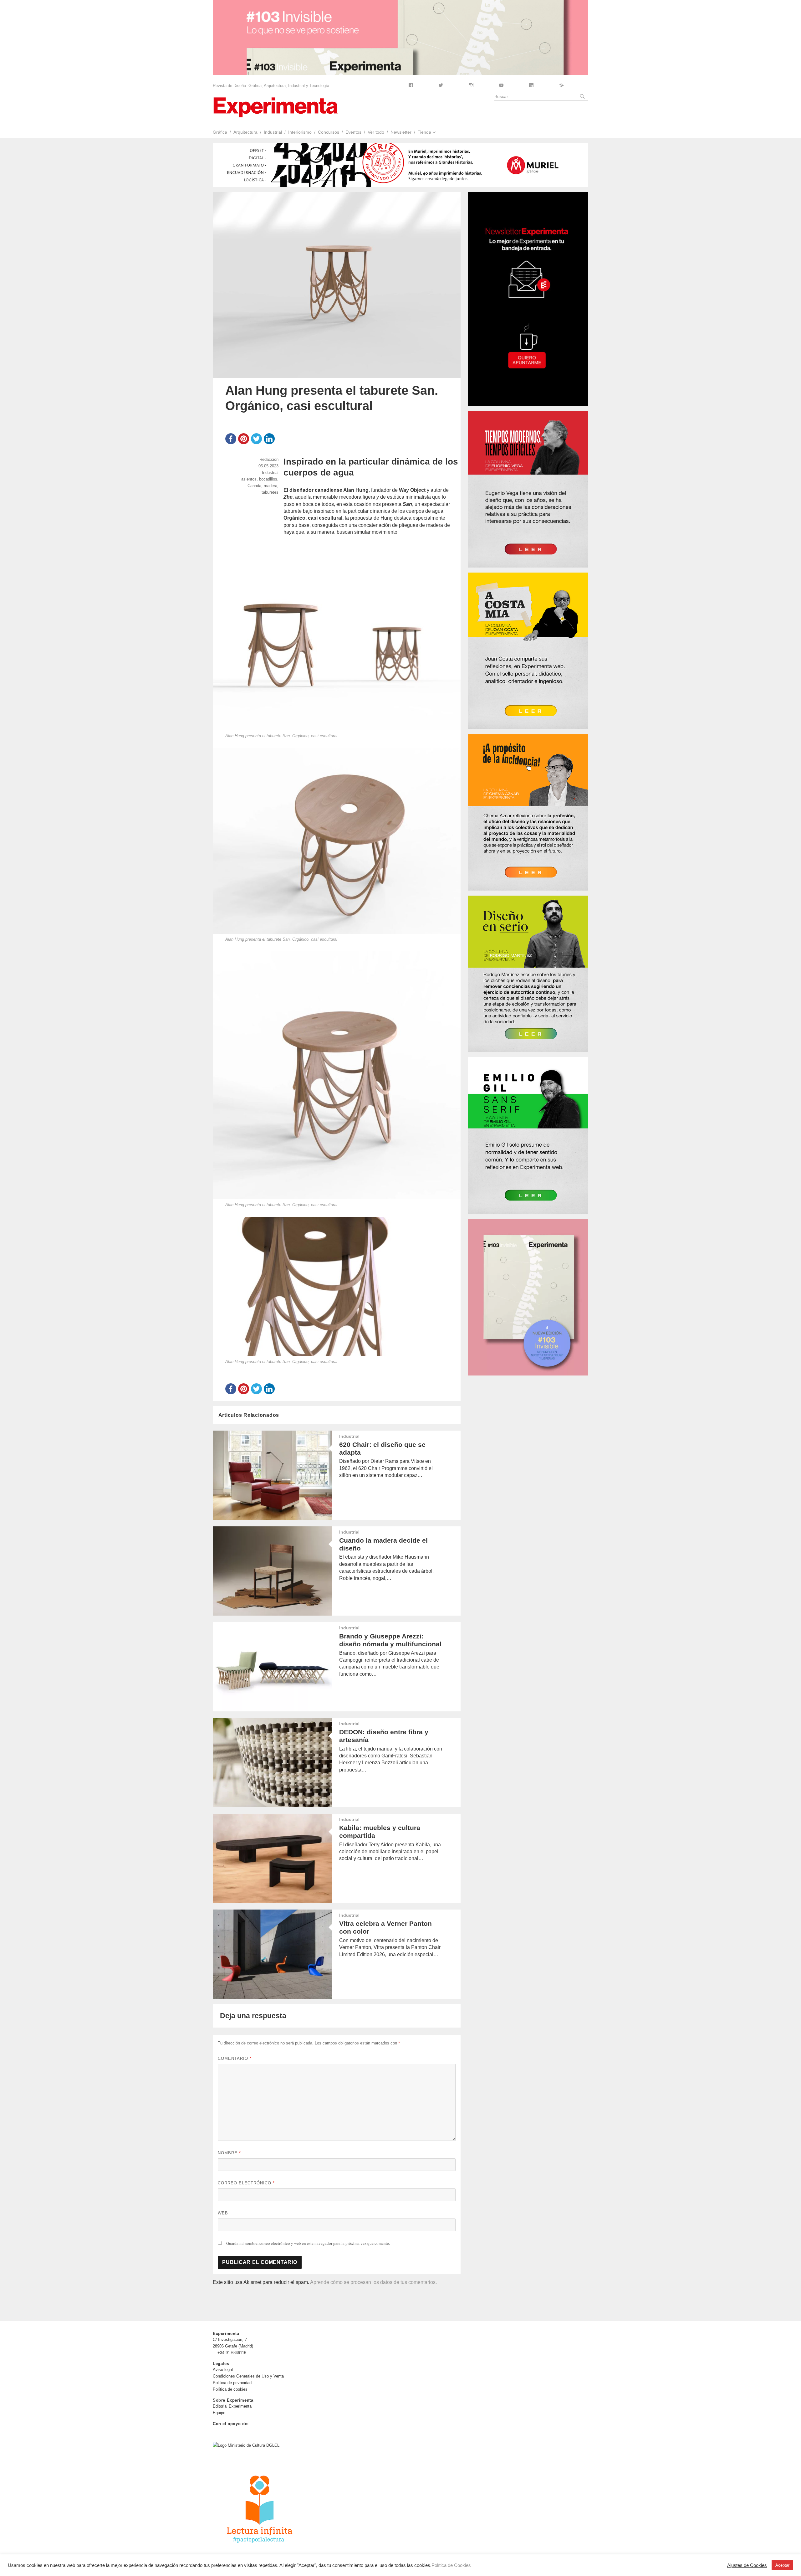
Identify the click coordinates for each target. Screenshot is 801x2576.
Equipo (219, 2413)
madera (270, 486)
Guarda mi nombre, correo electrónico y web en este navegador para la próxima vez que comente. (308, 2243)
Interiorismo (300, 132)
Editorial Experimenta (232, 2406)
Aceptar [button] (782, 2565)
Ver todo (376, 132)
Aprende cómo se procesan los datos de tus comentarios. (373, 2282)
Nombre (229, 2153)
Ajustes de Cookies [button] (747, 2565)
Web (223, 2213)
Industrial (273, 132)
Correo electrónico (246, 2183)
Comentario (235, 2058)
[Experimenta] (275, 107)
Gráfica (220, 132)
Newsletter (401, 132)
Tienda (424, 132)
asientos (249, 479)
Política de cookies (230, 2389)
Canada (254, 486)
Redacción (269, 459)
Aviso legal (223, 2370)
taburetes (270, 492)
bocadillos (268, 479)
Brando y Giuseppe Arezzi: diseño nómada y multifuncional (390, 1640)
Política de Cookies (451, 2565)
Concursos (329, 132)
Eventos (353, 132)
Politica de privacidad (232, 2383)
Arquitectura (245, 132)
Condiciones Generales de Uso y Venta (248, 2376)
